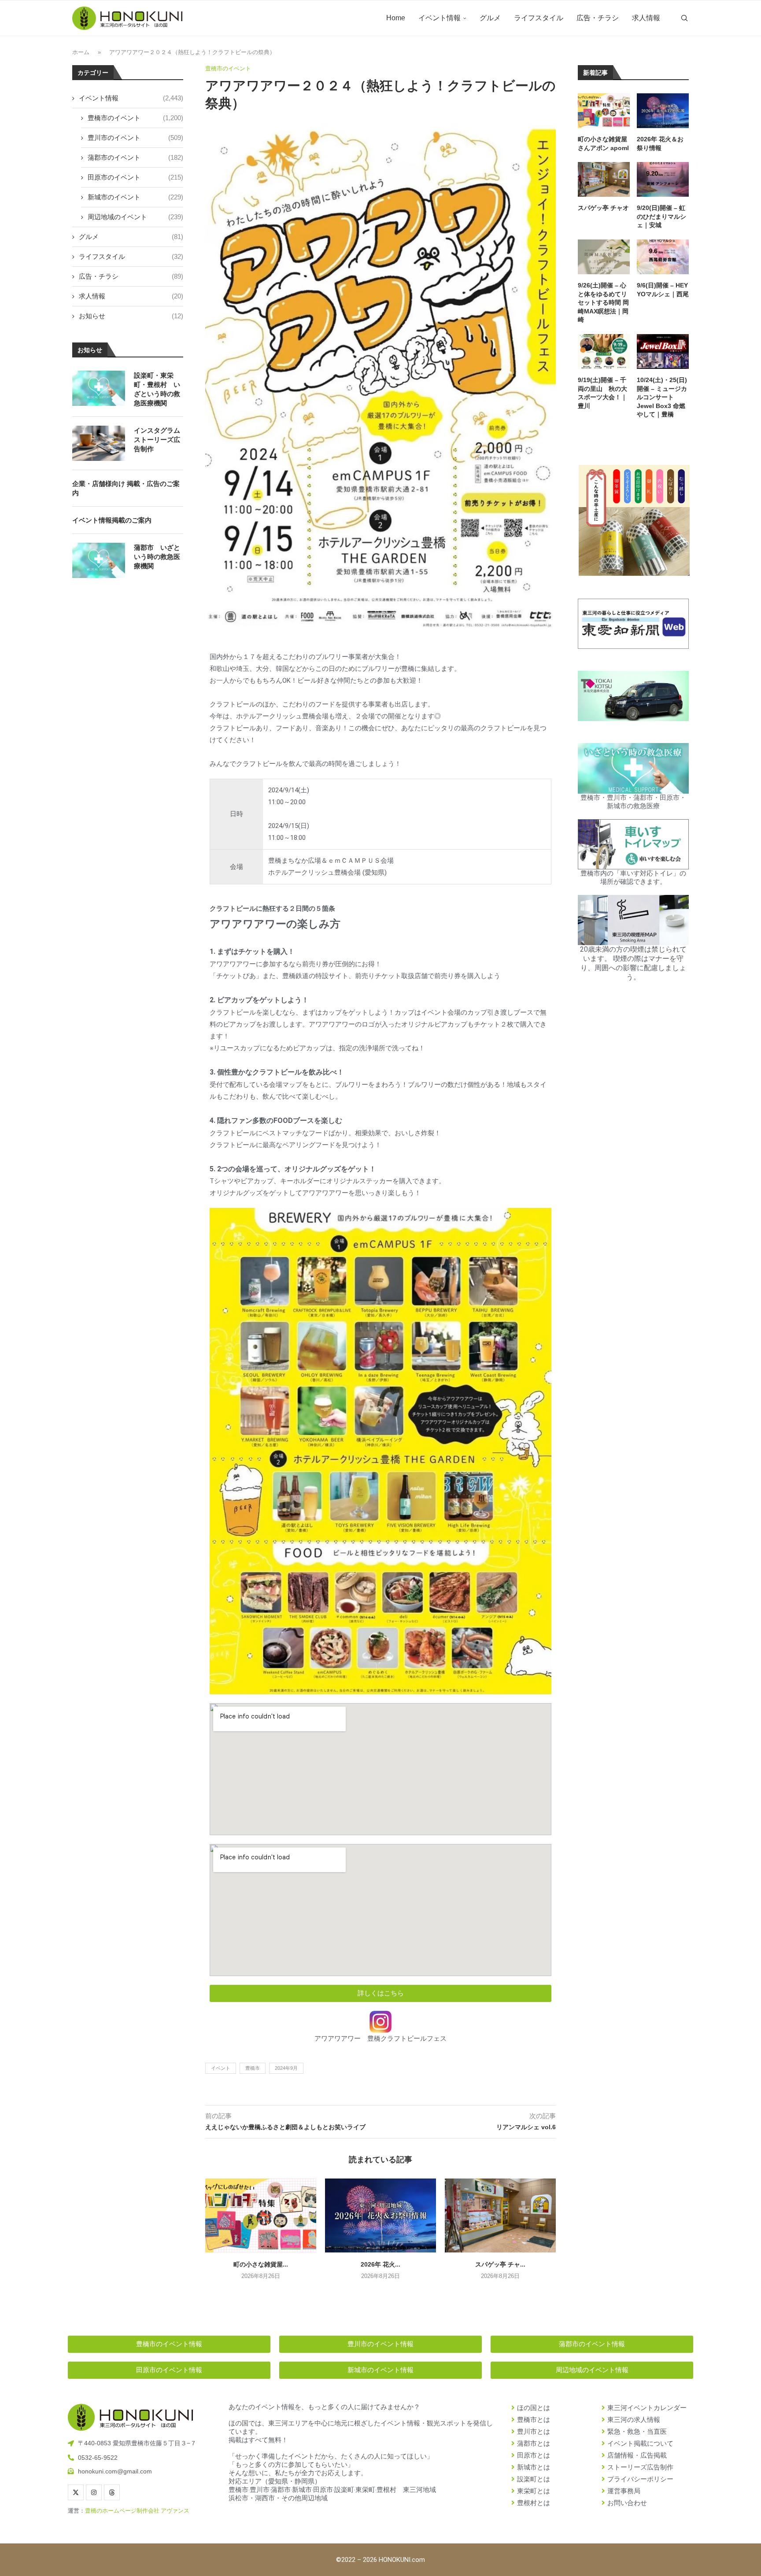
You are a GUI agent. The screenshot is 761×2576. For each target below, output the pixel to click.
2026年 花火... (380, 2264)
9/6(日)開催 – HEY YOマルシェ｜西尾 (663, 290)
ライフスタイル (539, 18)
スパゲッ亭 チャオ (603, 208)
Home (396, 18)
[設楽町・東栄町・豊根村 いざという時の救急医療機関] (99, 388)
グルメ (490, 18)
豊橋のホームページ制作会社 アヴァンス (137, 2511)
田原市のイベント (135, 177)
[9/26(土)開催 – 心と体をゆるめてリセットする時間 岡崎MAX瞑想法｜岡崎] (604, 257)
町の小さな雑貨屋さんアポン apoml (603, 144)
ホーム (81, 52)
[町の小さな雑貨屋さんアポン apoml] (261, 2215)
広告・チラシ (598, 18)
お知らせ (131, 316)
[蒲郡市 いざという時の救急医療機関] (99, 560)
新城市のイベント (135, 197)
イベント (221, 2068)
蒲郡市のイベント (135, 157)
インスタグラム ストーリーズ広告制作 (157, 440)
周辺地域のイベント (135, 217)
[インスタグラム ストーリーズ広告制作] (99, 443)
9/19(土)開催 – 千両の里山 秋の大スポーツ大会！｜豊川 (602, 393)
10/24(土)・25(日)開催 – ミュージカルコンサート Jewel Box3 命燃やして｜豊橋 (662, 397)
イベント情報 (440, 18)
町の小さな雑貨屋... (261, 2264)
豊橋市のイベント (135, 118)
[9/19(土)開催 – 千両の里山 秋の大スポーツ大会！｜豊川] (604, 351)
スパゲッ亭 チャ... (500, 2264)
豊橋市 (253, 2068)
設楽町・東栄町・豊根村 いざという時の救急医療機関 (157, 389)
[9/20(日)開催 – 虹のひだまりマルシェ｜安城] (663, 179)
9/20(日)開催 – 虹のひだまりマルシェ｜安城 (661, 216)
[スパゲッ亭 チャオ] (500, 2215)
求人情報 (646, 18)
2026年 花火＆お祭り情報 (660, 144)
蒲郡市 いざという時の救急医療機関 (157, 557)
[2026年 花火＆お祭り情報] (380, 2215)
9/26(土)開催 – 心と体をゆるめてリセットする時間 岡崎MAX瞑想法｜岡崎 (603, 302)
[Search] (684, 18)
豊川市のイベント (135, 138)
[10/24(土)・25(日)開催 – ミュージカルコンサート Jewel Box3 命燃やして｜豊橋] (663, 351)
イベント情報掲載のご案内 (112, 520)
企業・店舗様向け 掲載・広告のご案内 (126, 488)
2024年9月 (286, 2068)
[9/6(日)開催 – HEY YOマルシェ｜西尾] (663, 257)
